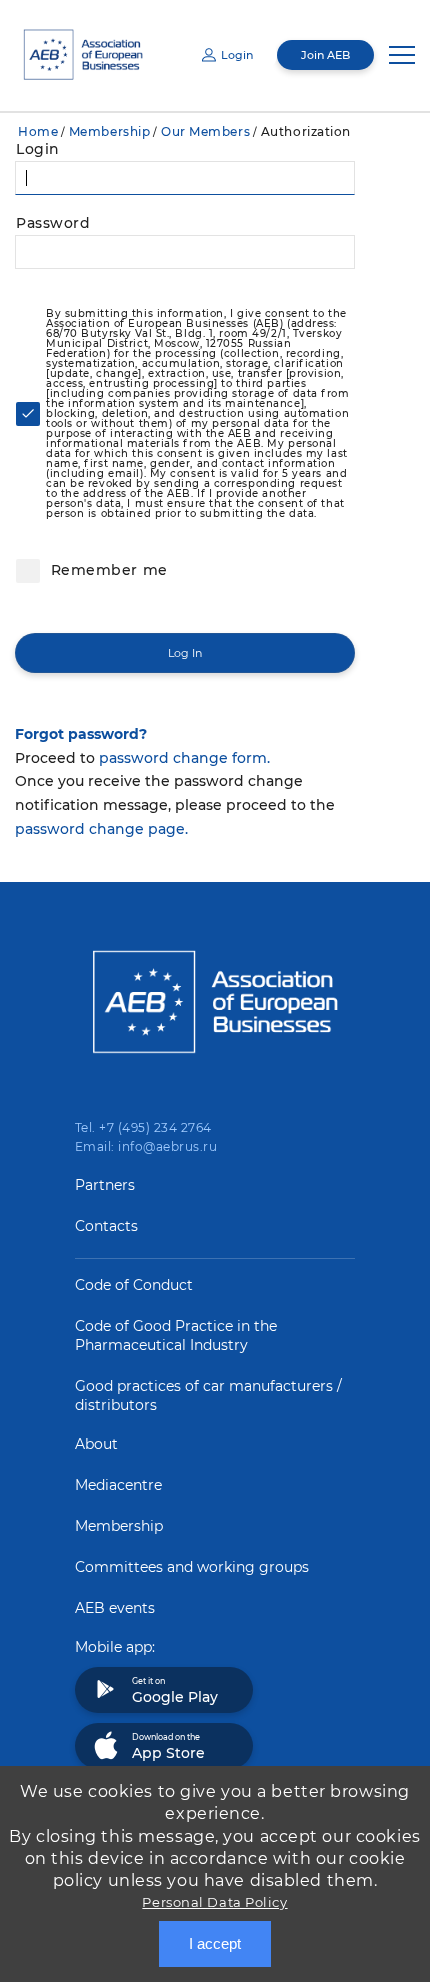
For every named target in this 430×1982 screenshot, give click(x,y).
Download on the (168, 1747)
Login (237, 55)
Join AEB (325, 55)
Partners (105, 1185)
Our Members (205, 131)
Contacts (106, 1226)
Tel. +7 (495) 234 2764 (143, 1127)
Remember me (107, 570)
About (96, 1444)
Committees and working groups (192, 1567)
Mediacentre (118, 1485)
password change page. (101, 829)
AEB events (115, 1608)
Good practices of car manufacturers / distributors (208, 1395)
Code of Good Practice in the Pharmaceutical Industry (176, 1335)
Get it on (175, 1691)
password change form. (184, 758)
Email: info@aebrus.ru (146, 1146)
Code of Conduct (134, 1285)
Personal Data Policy (214, 1902)
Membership (110, 131)
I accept (215, 1943)
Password (53, 223)
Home (38, 131)
